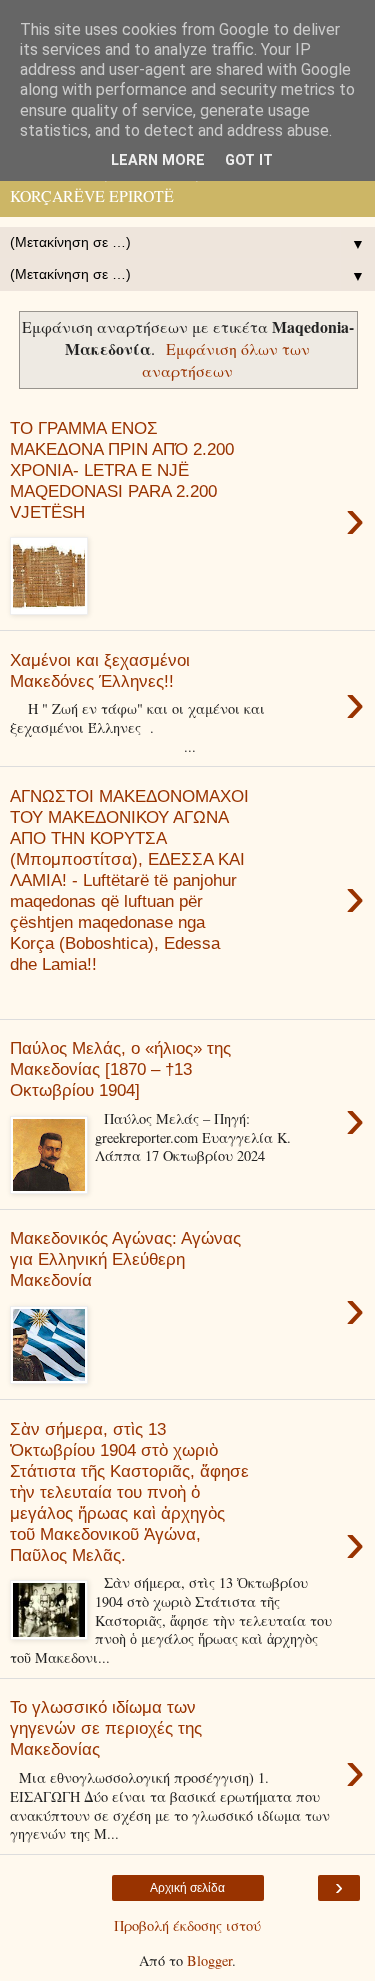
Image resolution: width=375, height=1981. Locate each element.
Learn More (158, 160)
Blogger (209, 1960)
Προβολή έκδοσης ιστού (187, 1925)
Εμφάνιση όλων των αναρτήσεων (226, 359)
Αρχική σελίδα (187, 1888)
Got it (249, 160)
